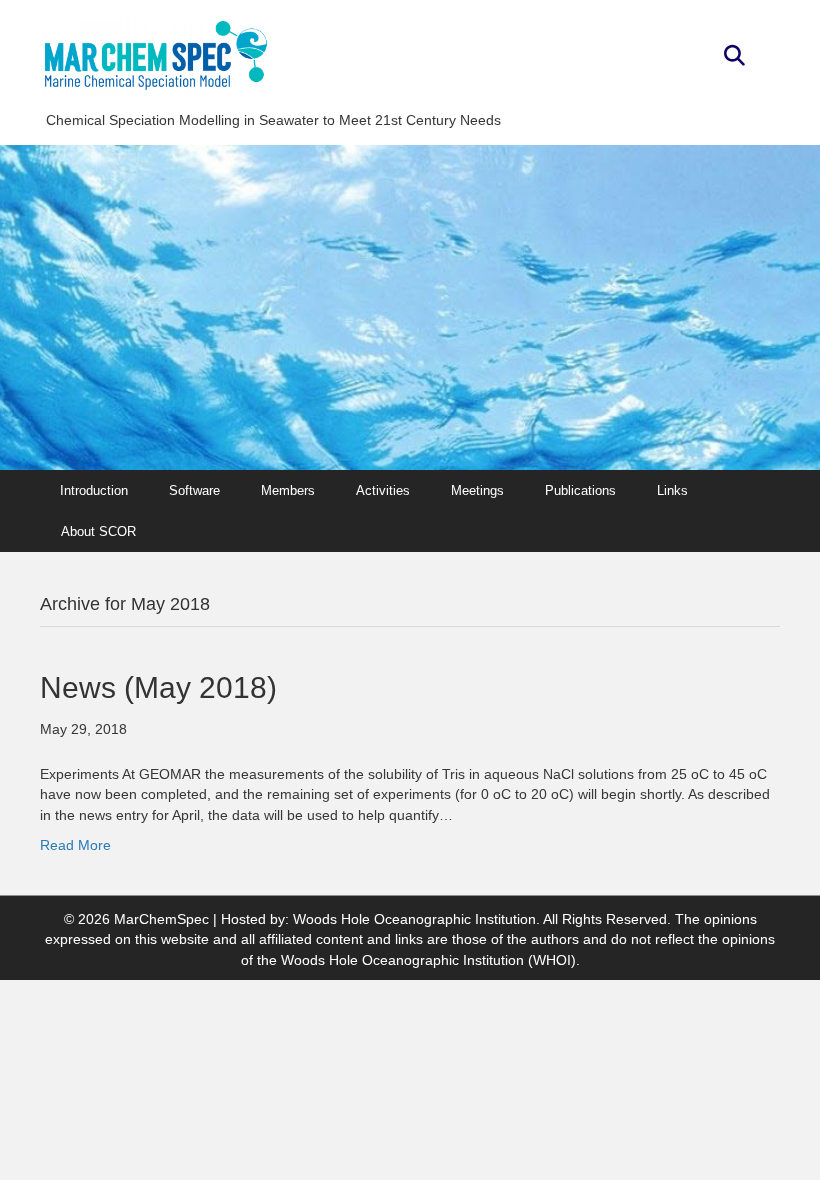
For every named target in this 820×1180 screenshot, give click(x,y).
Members (288, 490)
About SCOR (98, 531)
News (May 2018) (158, 687)
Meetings (477, 490)
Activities (383, 490)
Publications (580, 490)
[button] (734, 56)
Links (672, 490)
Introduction (94, 490)
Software (194, 490)
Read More (75, 845)
